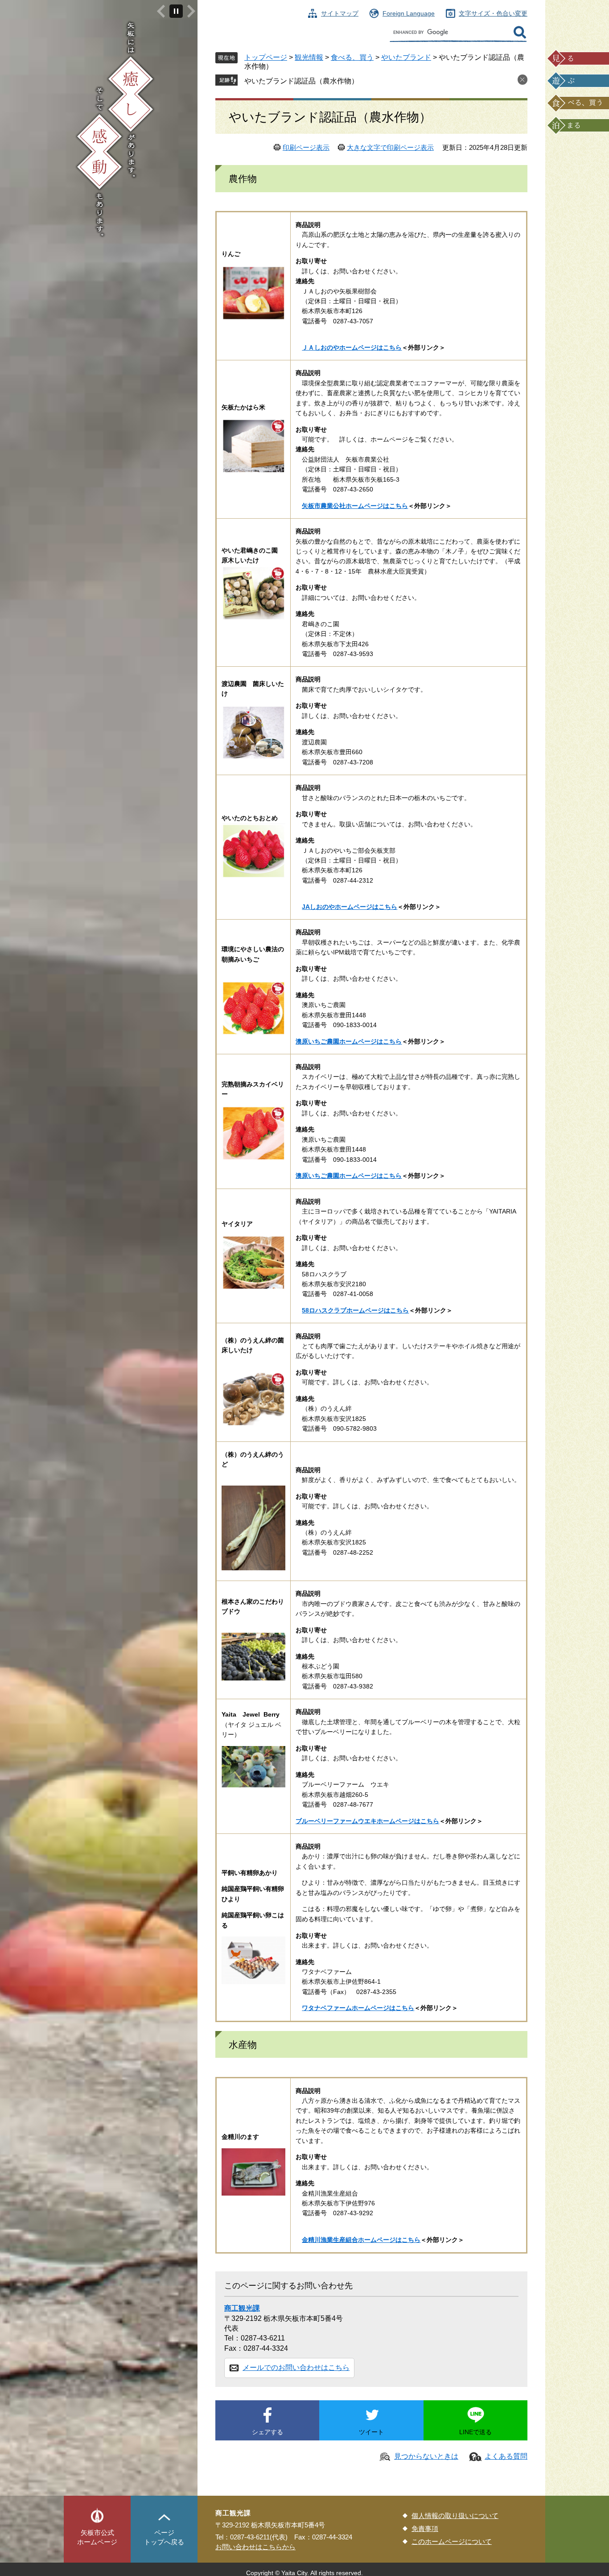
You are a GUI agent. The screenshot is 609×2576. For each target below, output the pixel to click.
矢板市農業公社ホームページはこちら (355, 506)
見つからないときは (426, 2456)
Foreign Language (409, 13)
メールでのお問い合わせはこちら (296, 2368)
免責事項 (425, 2529)
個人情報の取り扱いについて (455, 2516)
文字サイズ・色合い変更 (493, 13)
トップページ (266, 57)
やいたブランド (406, 57)
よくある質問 (506, 2456)
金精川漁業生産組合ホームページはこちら (361, 2240)
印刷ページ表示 (306, 147)
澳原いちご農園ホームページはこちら (349, 1041)
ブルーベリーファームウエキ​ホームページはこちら (367, 1821)
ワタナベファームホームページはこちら (358, 2008)
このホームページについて (452, 2541)
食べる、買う (352, 57)
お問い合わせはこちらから (255, 2547)
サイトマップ (340, 13)
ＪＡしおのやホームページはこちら (352, 347)
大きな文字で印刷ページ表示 (390, 147)
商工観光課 (242, 2308)
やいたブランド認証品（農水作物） (301, 81)
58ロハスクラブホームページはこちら (355, 1310)
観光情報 (309, 57)
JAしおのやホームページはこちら (350, 907)
